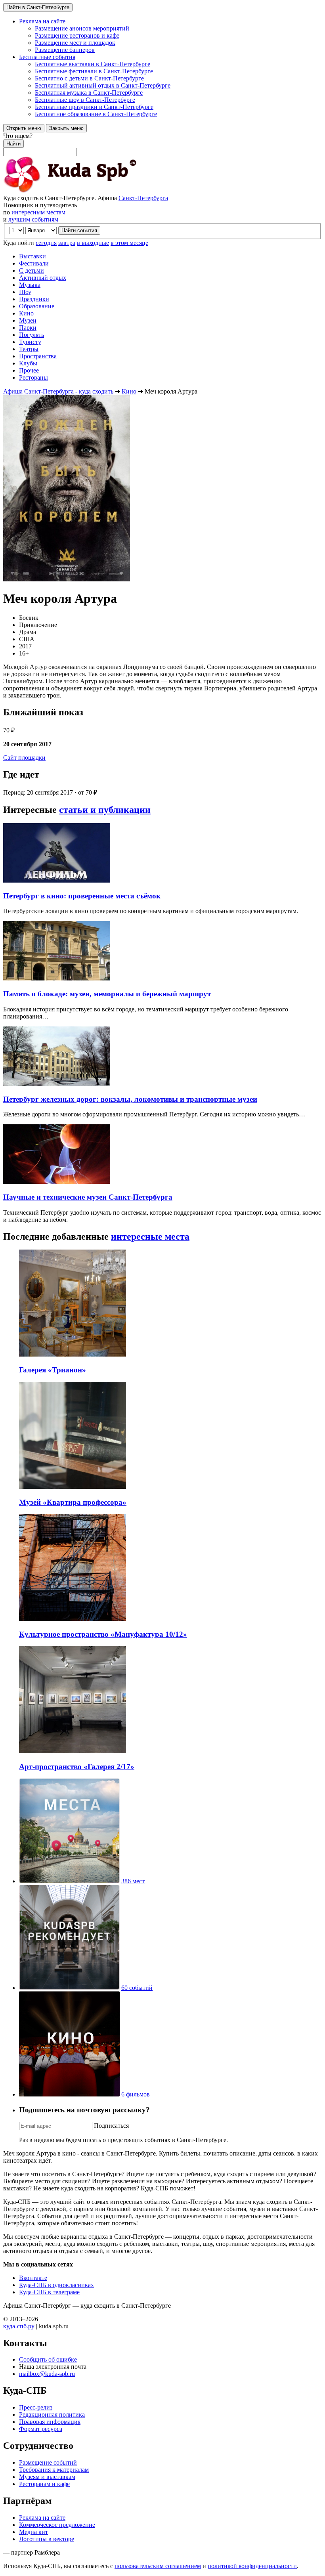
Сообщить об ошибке (48, 2359)
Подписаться (111, 2126)
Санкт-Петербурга (143, 198)
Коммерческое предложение (57, 2525)
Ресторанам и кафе (44, 2484)
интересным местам (38, 212)
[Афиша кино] (69, 2094)
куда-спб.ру (19, 2326)
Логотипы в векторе (47, 2539)
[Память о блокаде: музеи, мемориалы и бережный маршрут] (57, 978)
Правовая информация (50, 2422)
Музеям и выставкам (47, 2477)
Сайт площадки (24, 758)
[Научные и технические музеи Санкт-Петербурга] (57, 1182)
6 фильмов (136, 2094)
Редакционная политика (52, 2415)
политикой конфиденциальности (252, 2566)
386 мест (133, 1881)
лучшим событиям (33, 219)
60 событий (137, 1988)
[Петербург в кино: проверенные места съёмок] (57, 880)
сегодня (46, 243)
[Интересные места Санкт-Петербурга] (69, 1881)
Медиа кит (33, 2532)
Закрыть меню (66, 128)
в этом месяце (129, 243)
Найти (13, 144)
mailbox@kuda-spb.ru (47, 2374)
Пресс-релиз (36, 2407)
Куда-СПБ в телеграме (49, 2292)
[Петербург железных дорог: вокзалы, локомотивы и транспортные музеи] (57, 1084)
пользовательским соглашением (158, 2566)
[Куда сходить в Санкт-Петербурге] (90, 191)
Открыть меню (24, 128)
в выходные (93, 243)
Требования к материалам (54, 2470)
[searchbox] (162, 144)
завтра (67, 243)
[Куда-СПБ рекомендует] (69, 1988)
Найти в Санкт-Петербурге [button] (38, 7)
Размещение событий (48, 2462)
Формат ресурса (41, 2429)
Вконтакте (33, 2278)
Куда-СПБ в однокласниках (56, 2285)
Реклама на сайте (42, 2518)
